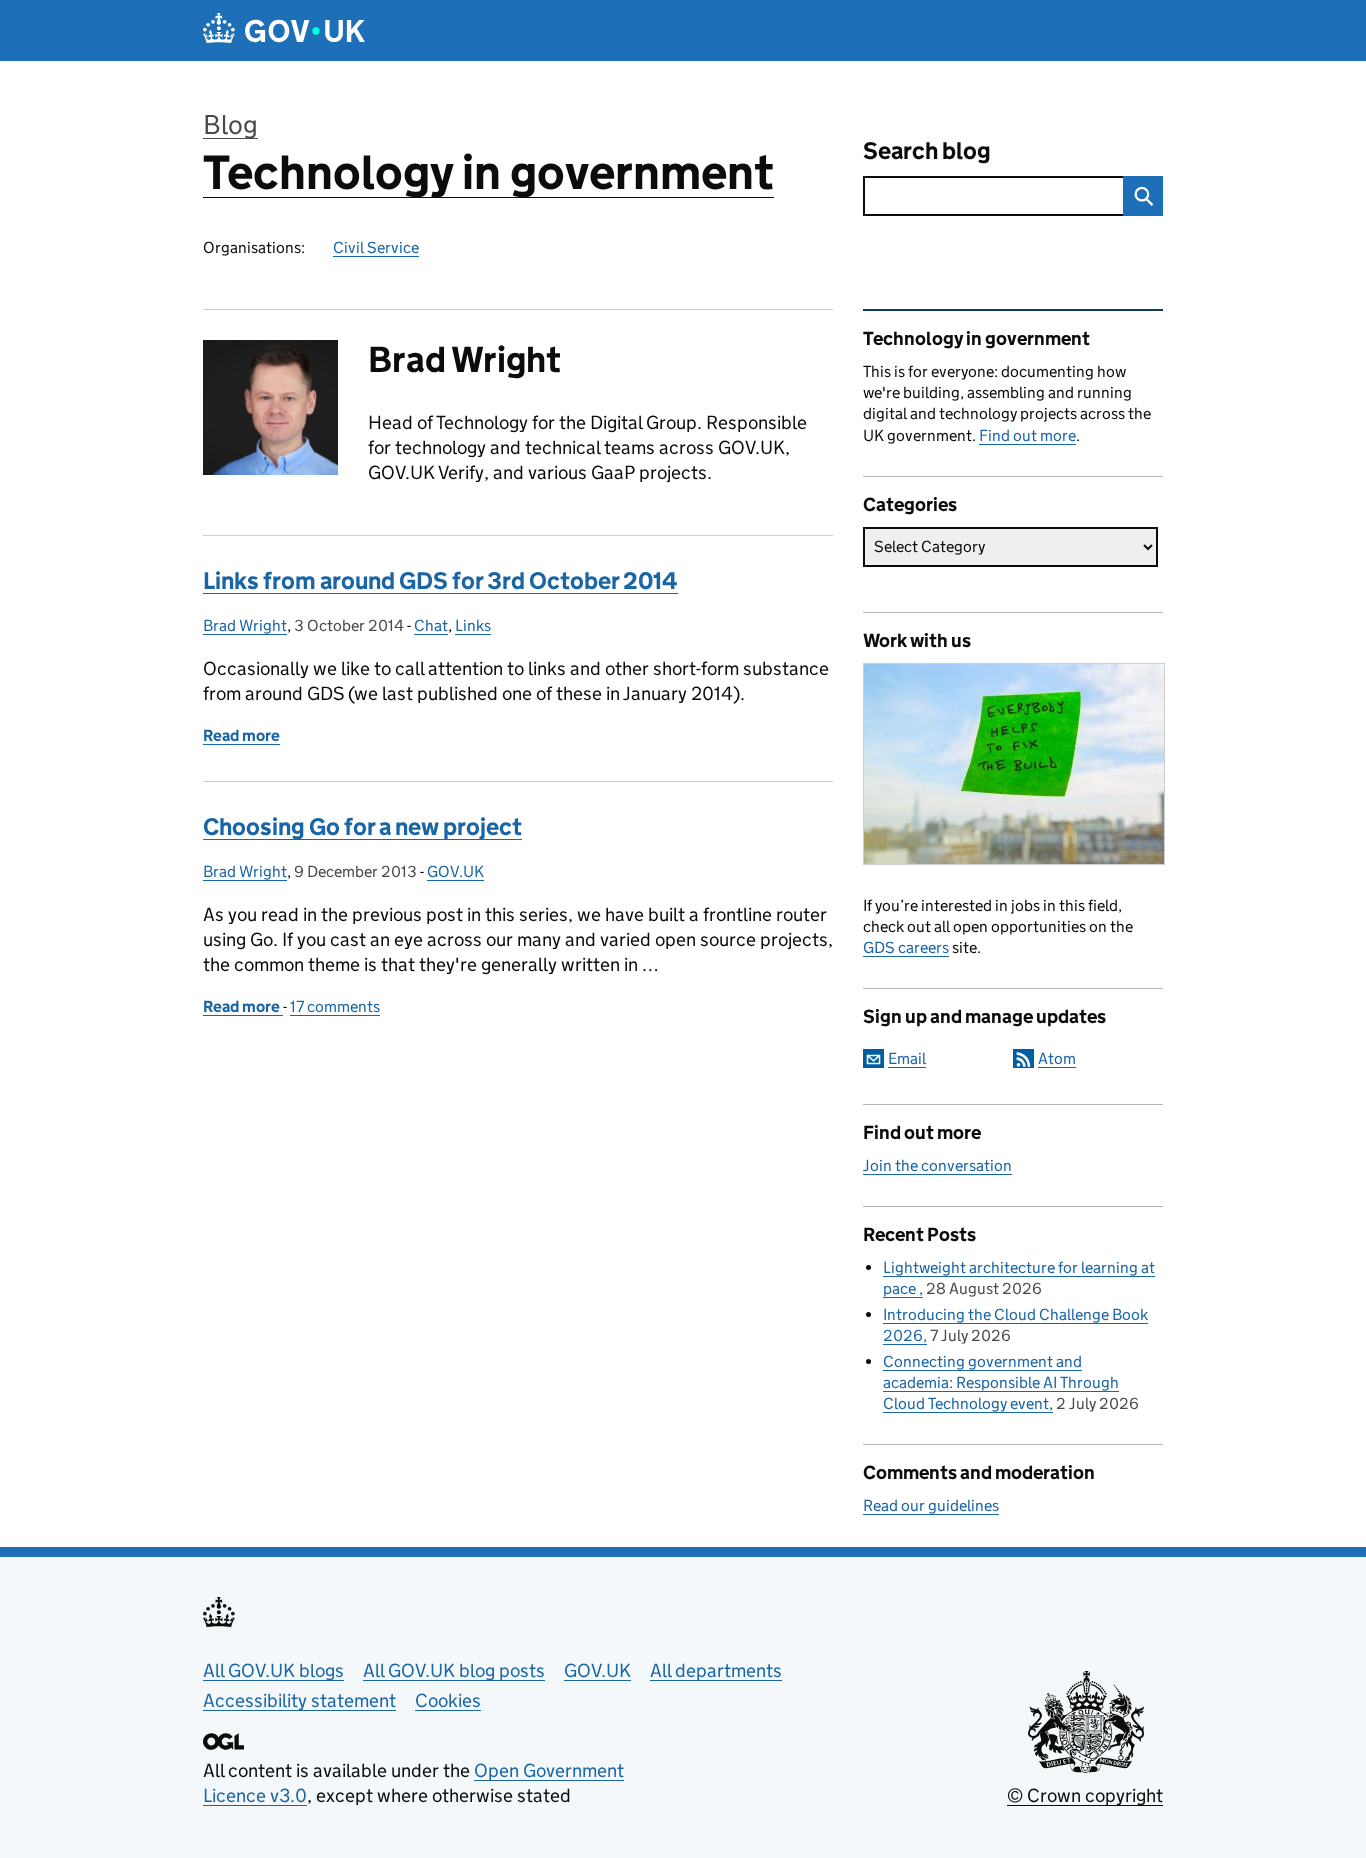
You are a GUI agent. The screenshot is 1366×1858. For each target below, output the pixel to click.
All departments (716, 1670)
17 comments (335, 1006)
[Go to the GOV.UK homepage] (284, 30)
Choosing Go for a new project (362, 826)
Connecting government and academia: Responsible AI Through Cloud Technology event (1001, 1382)
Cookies (448, 1700)
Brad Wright (245, 625)
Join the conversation (937, 1165)
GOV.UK (455, 871)
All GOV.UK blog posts (454, 1670)
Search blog (927, 150)
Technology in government (488, 172)
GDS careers (906, 947)
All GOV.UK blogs (273, 1670)
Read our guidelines (931, 1505)
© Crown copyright (1085, 1795)
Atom (1057, 1058)
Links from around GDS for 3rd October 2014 (440, 580)
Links (473, 625)
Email (907, 1058)
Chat (431, 625)
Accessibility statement (299, 1700)
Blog (230, 124)
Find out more (1027, 435)
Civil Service (376, 247)
